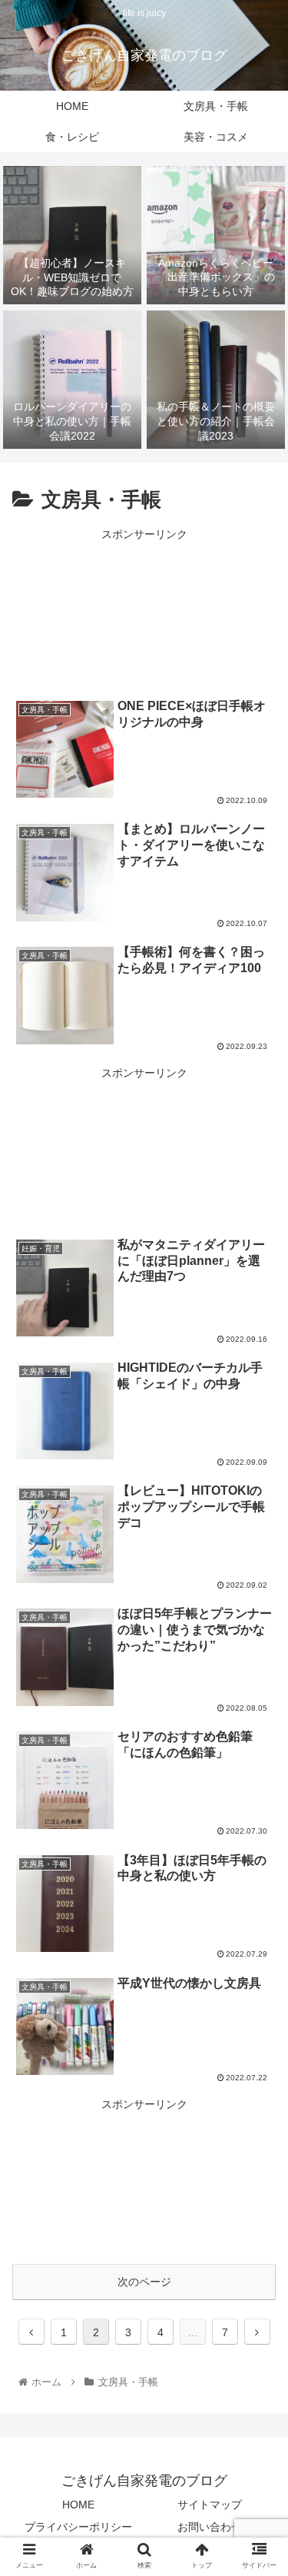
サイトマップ (210, 2505)
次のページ (144, 2282)
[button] (258, 1746)
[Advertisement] (144, 610)
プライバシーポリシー (78, 2527)
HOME (78, 2505)
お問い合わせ (210, 2527)
